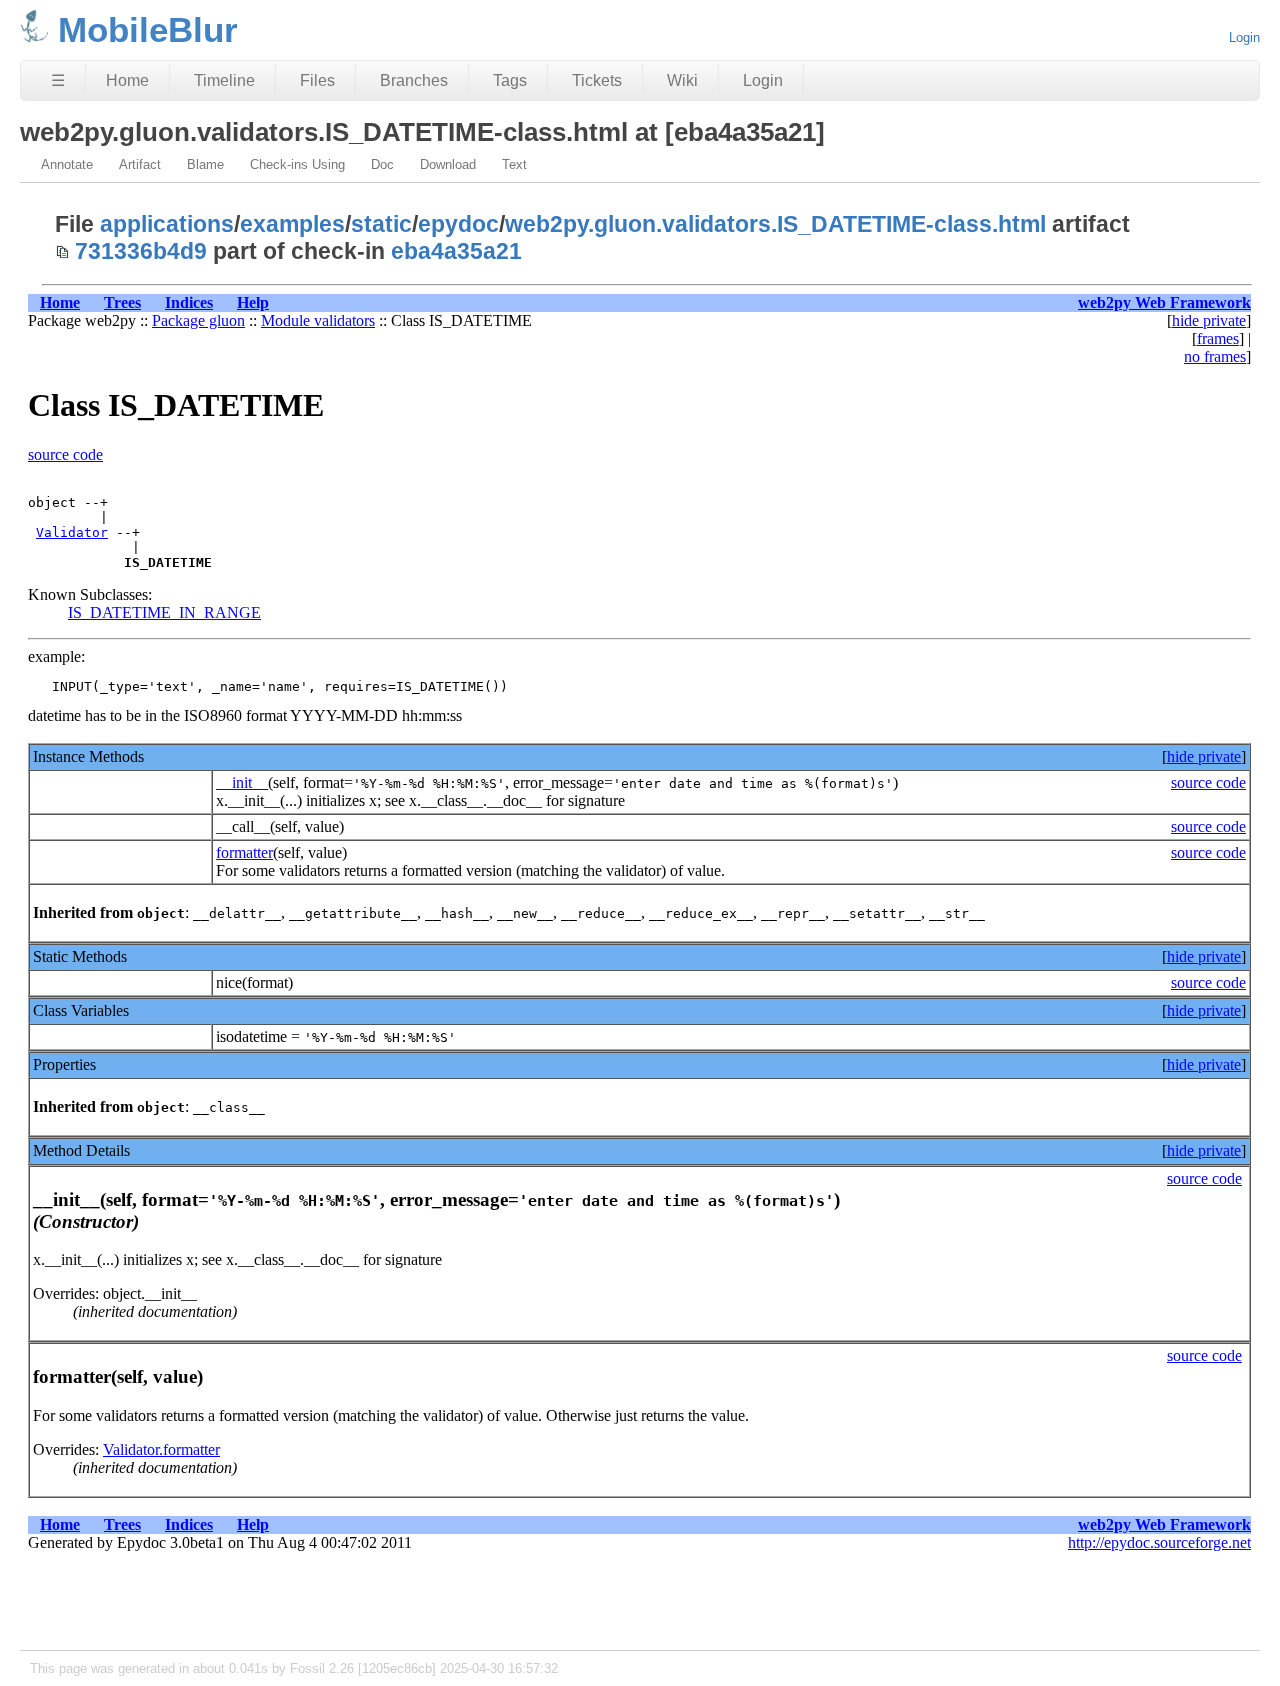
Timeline (224, 80)
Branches (414, 80)
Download (448, 164)
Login (1244, 37)
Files (317, 80)
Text (514, 164)
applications (167, 224)
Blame (205, 164)
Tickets (597, 80)
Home (127, 80)
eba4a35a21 (456, 251)
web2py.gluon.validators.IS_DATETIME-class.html (775, 224)
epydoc (458, 224)
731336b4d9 (141, 251)
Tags (510, 80)
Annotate (67, 164)
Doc (382, 164)
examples (292, 224)
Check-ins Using (297, 164)
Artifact (140, 164)
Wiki (682, 80)
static (381, 224)
